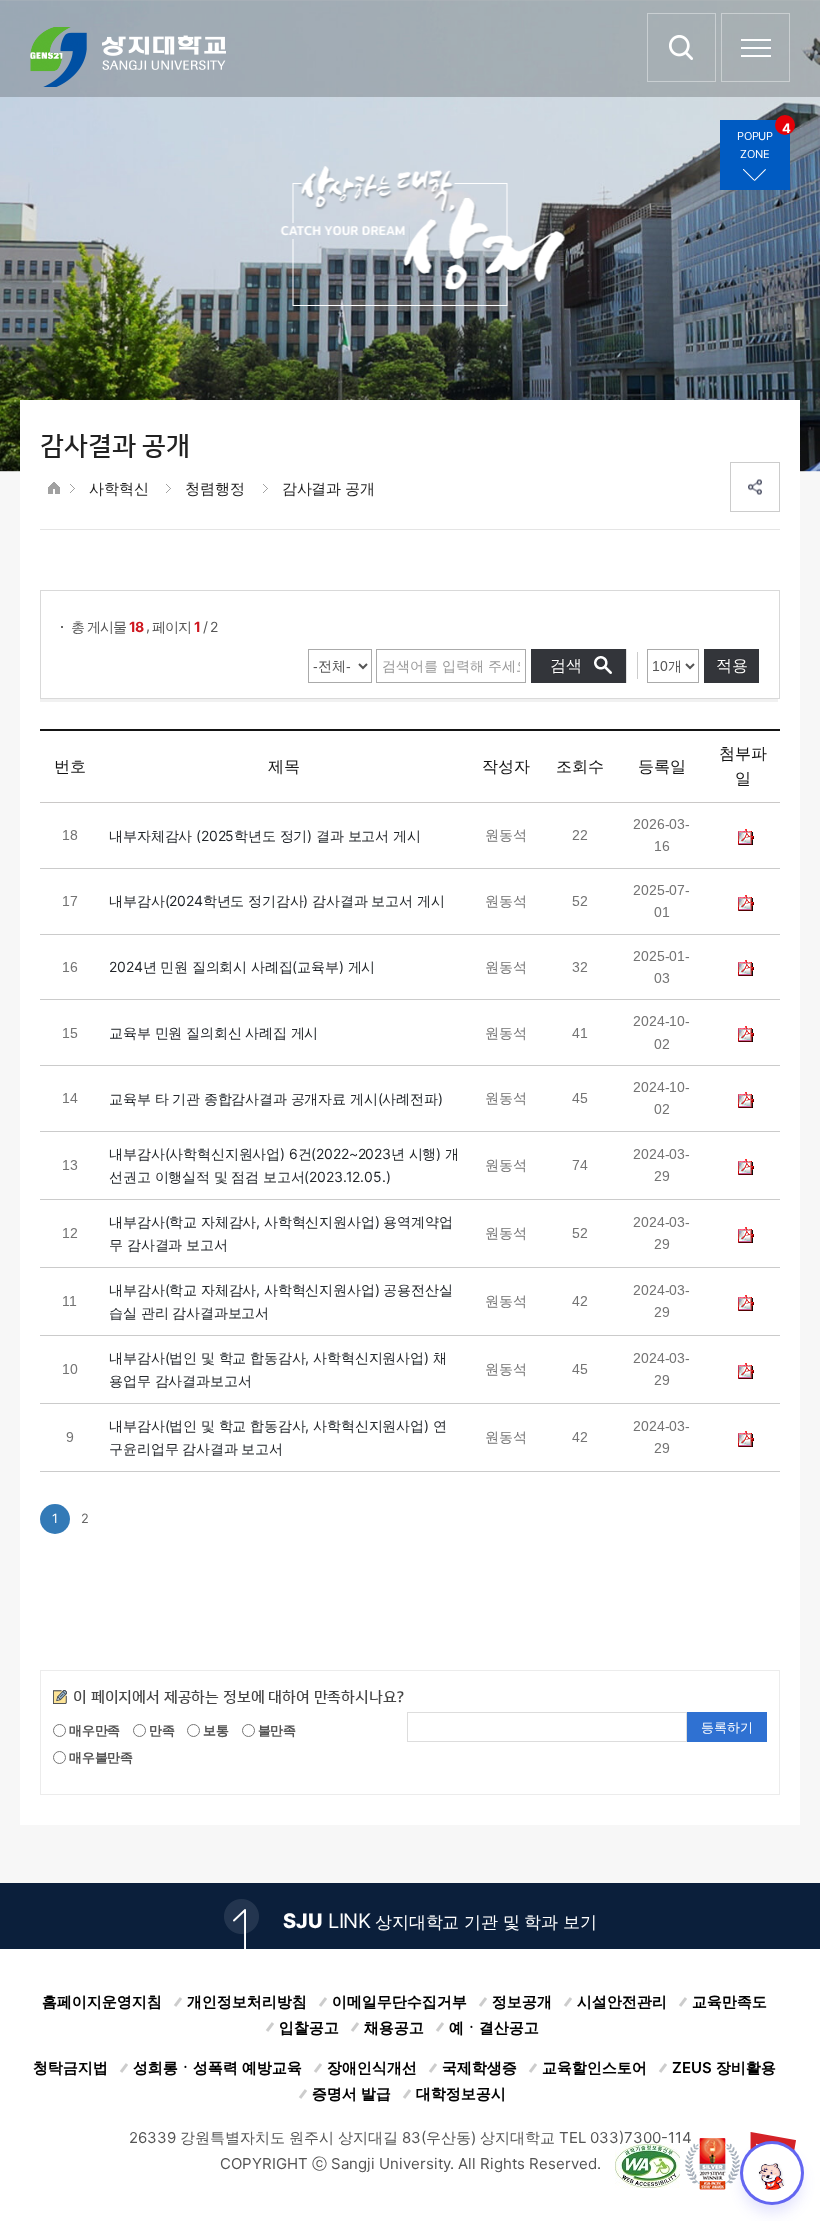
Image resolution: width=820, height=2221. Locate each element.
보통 (214, 1730)
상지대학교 (128, 57)
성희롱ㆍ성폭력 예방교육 (217, 2067)
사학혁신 (118, 488)
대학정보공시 (461, 2093)
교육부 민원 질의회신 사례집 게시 (213, 1032)
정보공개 (522, 2001)
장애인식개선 (372, 2067)
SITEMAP (755, 47)
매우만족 (93, 1730)
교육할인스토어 (594, 2067)
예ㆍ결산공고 (494, 2027)
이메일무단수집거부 (399, 2001)
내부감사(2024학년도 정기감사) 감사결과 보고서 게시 (276, 900)
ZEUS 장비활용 (724, 2067)
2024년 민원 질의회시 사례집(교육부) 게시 (242, 966)
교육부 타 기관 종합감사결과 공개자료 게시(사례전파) (275, 1098)
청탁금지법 (70, 2067)
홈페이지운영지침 (102, 2001)
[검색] (681, 47)
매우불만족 (99, 1757)
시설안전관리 (622, 2001)
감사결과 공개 (328, 488)
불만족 (275, 1730)
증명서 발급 (351, 2093)
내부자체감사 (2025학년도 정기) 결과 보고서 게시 (264, 835)
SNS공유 (755, 487)
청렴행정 (214, 488)
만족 (160, 1730)
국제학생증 (479, 2067)
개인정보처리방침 (247, 2001)
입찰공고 (309, 2027)
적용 (732, 665)
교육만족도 (729, 2001)
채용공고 (394, 2027)
